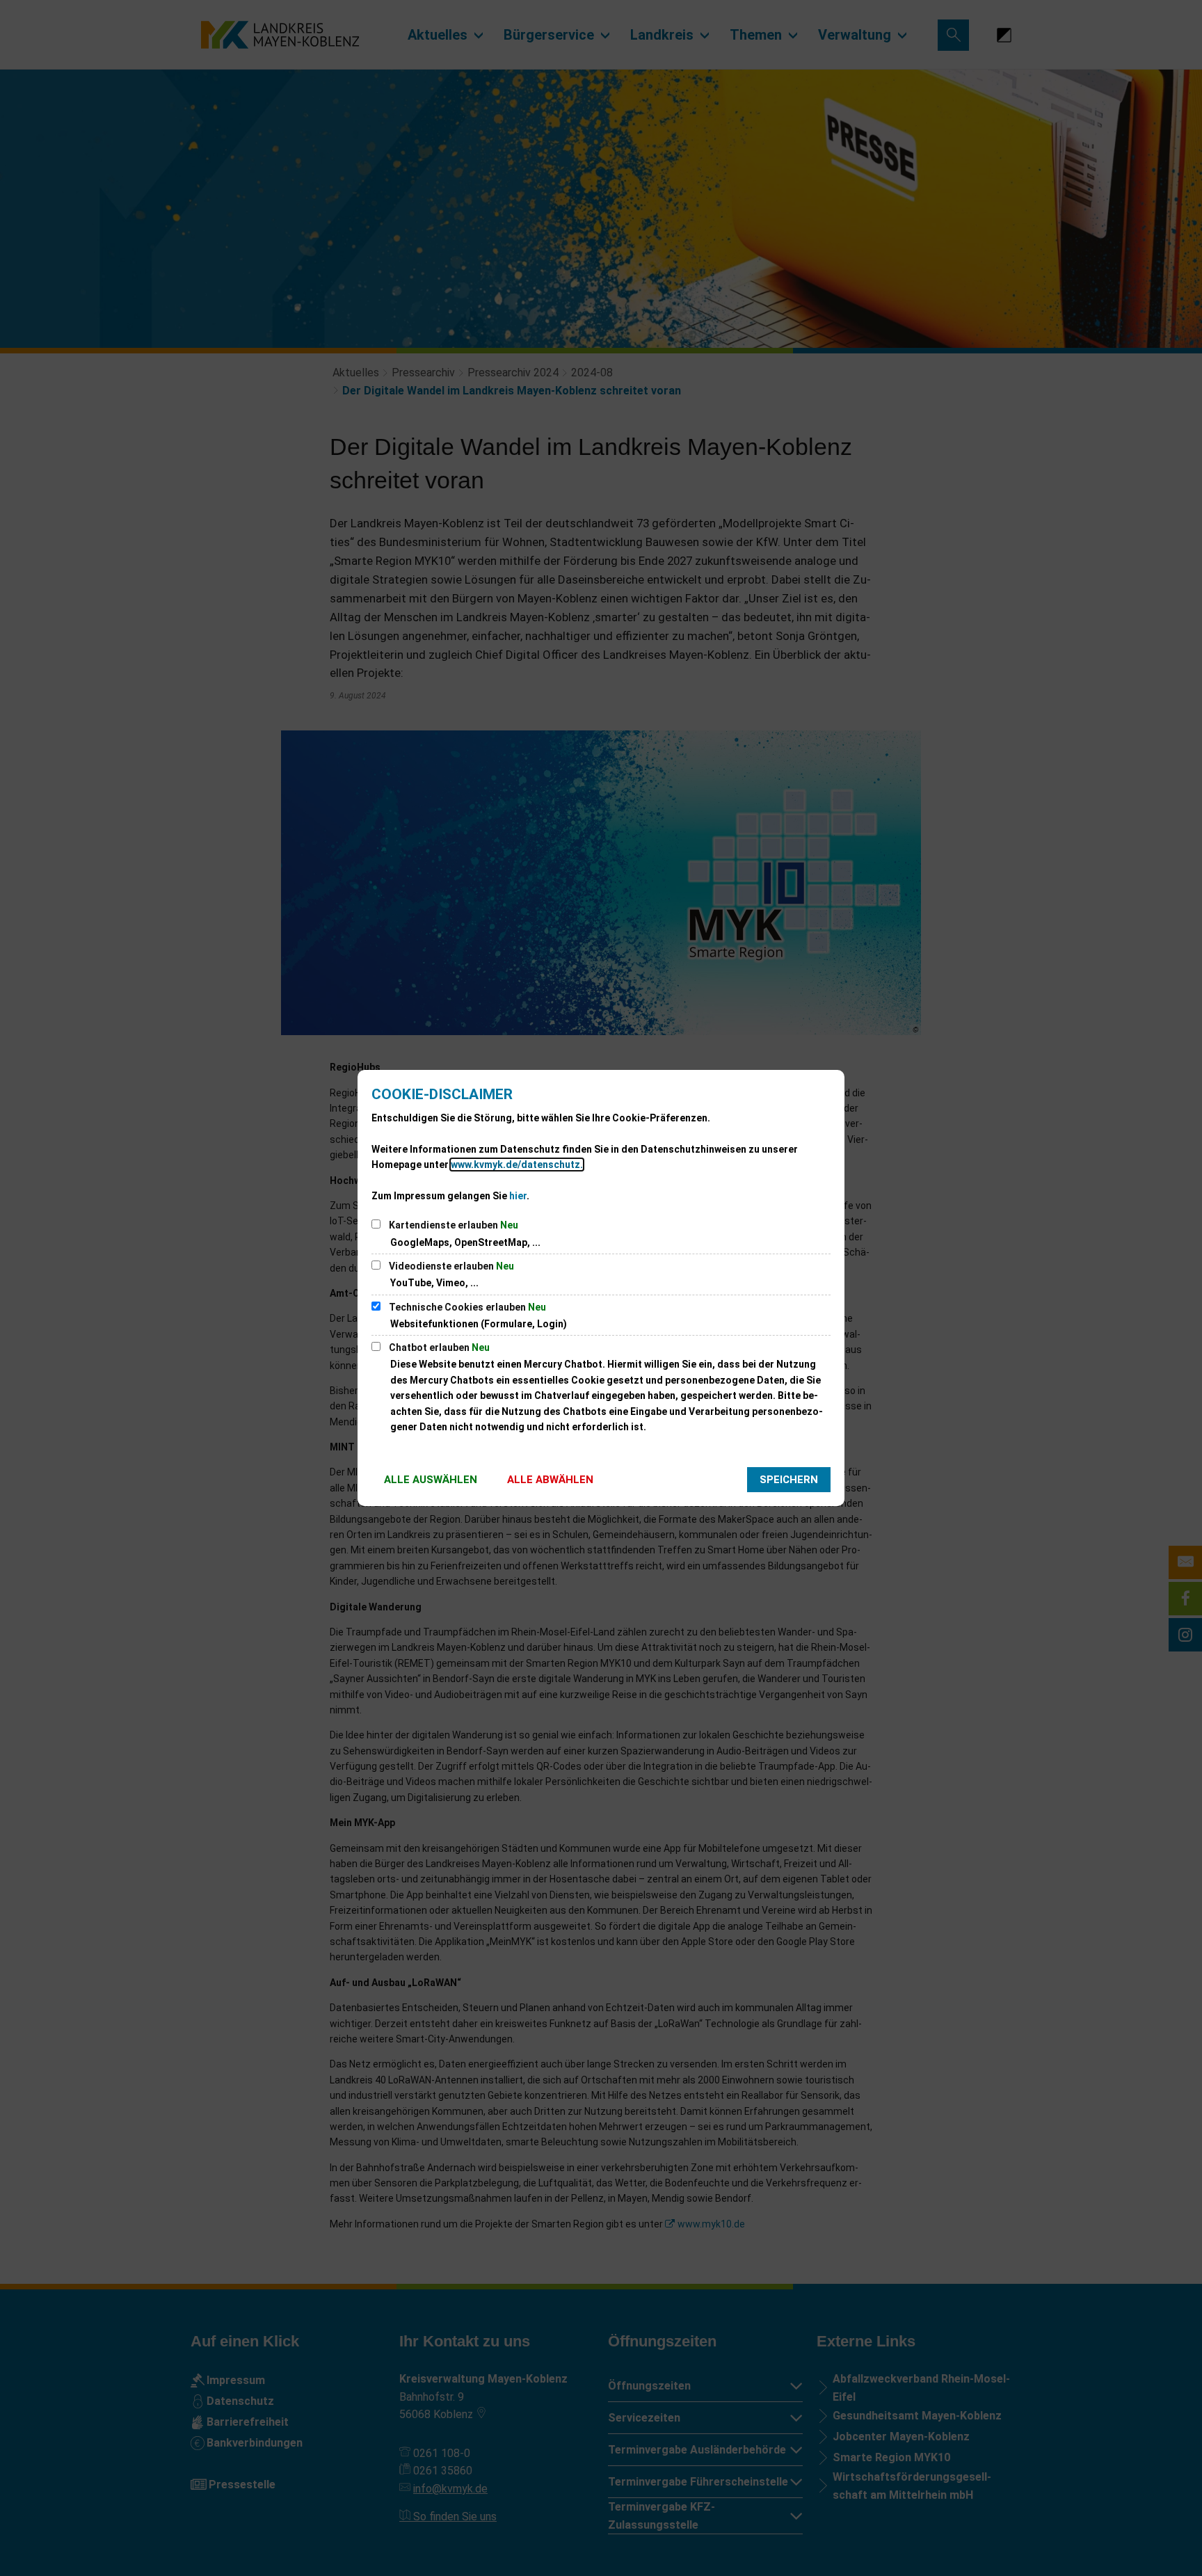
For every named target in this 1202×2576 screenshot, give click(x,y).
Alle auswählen (431, 1480)
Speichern (789, 1480)
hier (518, 1196)
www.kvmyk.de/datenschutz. (517, 1165)
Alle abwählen (550, 1480)
